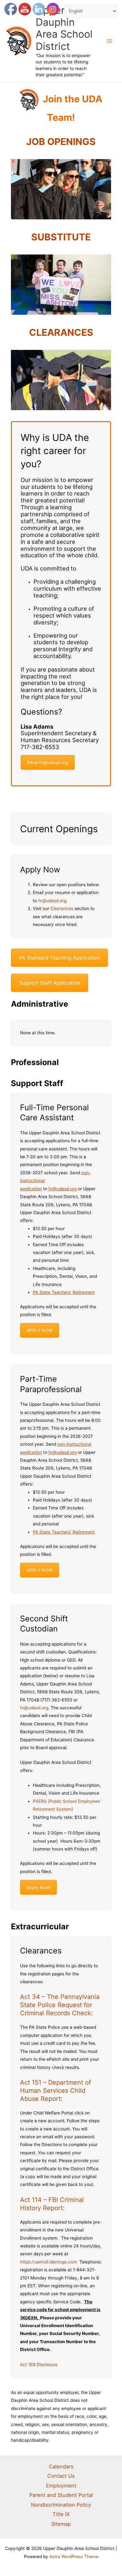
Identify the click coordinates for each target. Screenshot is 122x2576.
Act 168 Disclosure (39, 2364)
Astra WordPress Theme (74, 2557)
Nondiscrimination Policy (61, 2505)
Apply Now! (38, 1887)
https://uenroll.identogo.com (48, 2262)
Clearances (62, 908)
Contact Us (61, 2476)
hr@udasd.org (52, 901)
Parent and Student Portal (61, 2495)
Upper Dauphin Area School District (64, 28)
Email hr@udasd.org (48, 762)
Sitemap (61, 2524)
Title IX (61, 2514)
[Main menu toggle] (110, 41)
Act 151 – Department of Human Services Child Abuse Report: (56, 2091)
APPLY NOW (40, 1330)
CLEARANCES (61, 332)
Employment (61, 2486)
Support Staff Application (50, 983)
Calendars (61, 2466)
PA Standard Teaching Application (59, 958)
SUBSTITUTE (61, 237)
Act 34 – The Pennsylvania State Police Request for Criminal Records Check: (60, 2005)
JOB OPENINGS (61, 142)
